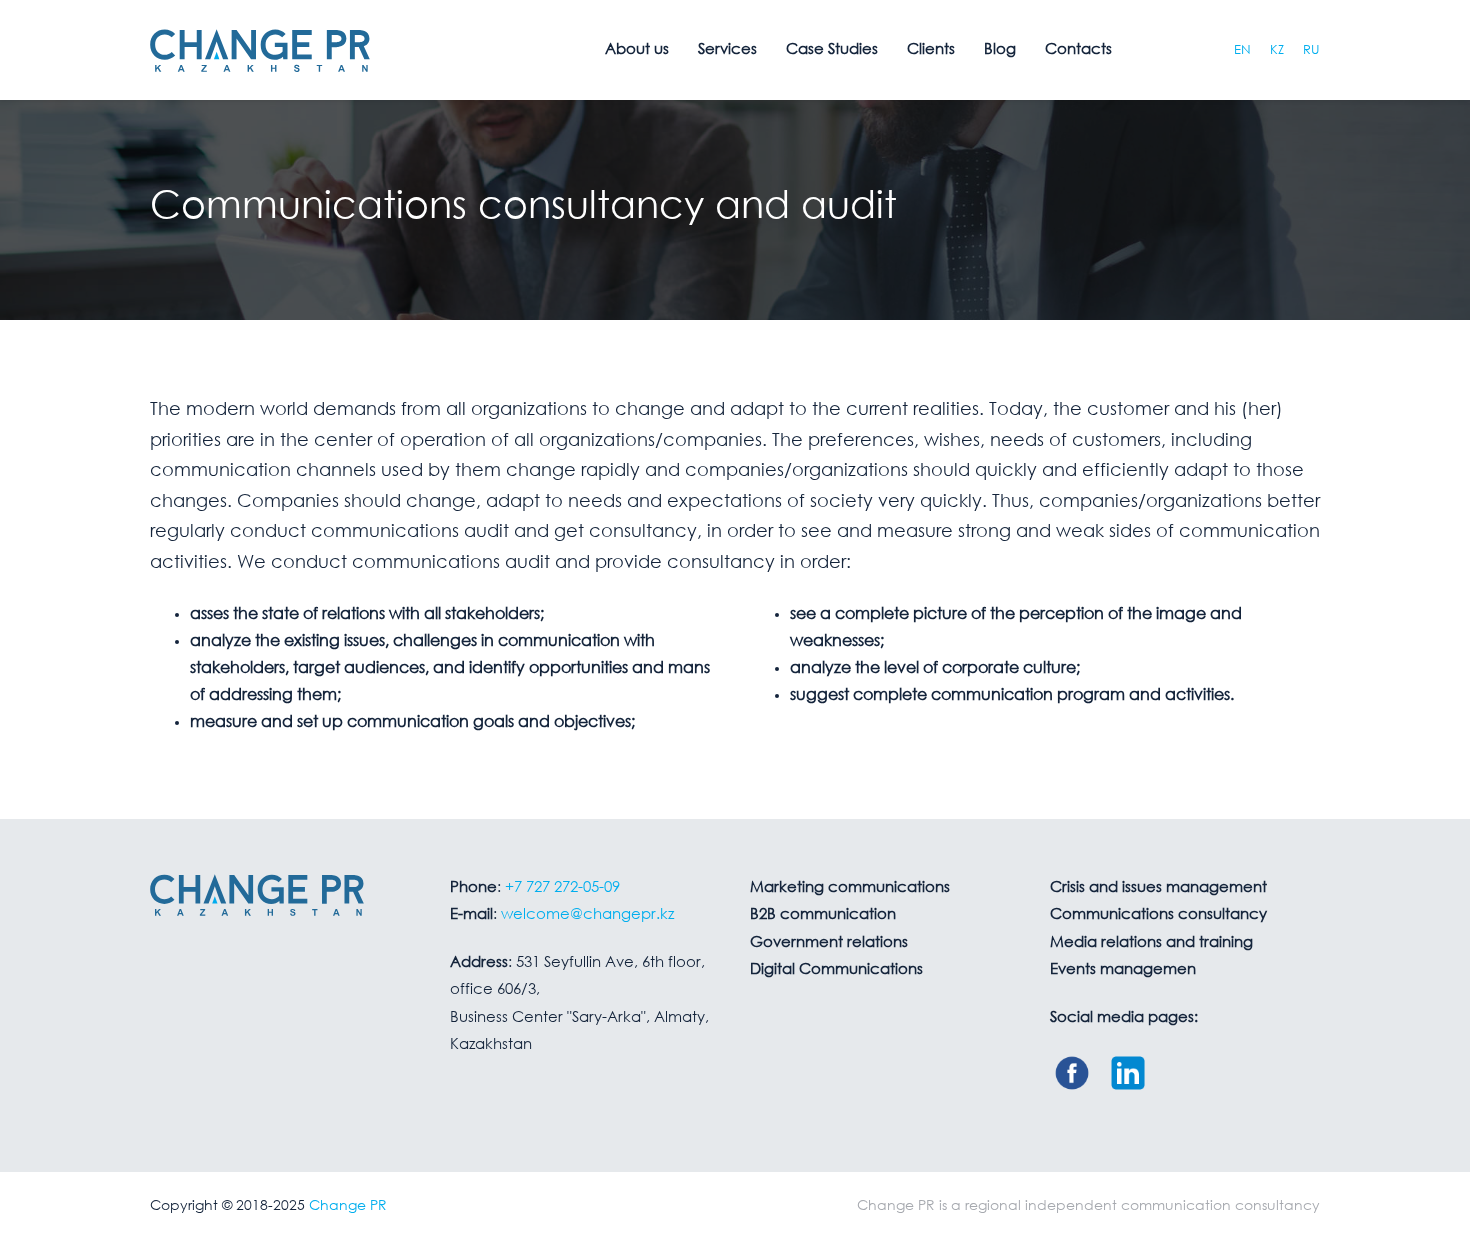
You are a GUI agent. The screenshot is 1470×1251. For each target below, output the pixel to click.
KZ (1277, 50)
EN (1242, 50)
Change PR (348, 1206)
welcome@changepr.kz (587, 915)
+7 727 (562, 888)
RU (1311, 50)
